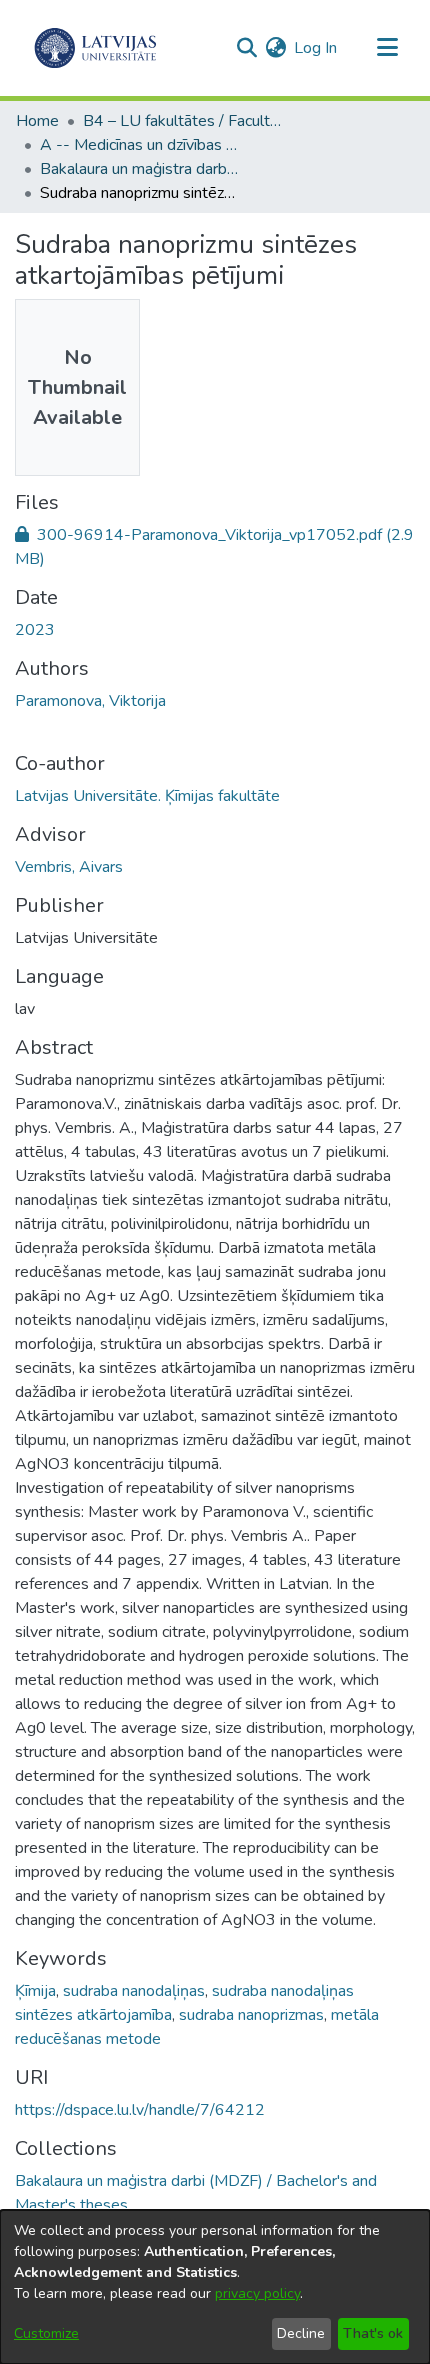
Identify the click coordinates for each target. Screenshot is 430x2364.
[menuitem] (275, 48)
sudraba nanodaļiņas (134, 1991)
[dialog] (215, 2287)
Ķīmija (35, 1991)
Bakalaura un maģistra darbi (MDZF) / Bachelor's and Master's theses (140, 169)
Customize (46, 2333)
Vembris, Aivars (69, 867)
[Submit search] (246, 48)
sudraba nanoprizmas (251, 2015)
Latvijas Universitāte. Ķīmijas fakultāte (147, 796)
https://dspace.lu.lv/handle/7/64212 (140, 2110)
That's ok (373, 2333)
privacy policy (257, 2293)
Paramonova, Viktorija (90, 701)
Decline (301, 2333)
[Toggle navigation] (387, 48)
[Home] (95, 48)
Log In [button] (316, 48)
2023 (35, 630)
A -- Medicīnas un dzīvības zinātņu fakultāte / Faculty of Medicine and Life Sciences (140, 145)
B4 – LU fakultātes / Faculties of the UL (183, 121)
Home (37, 121)
